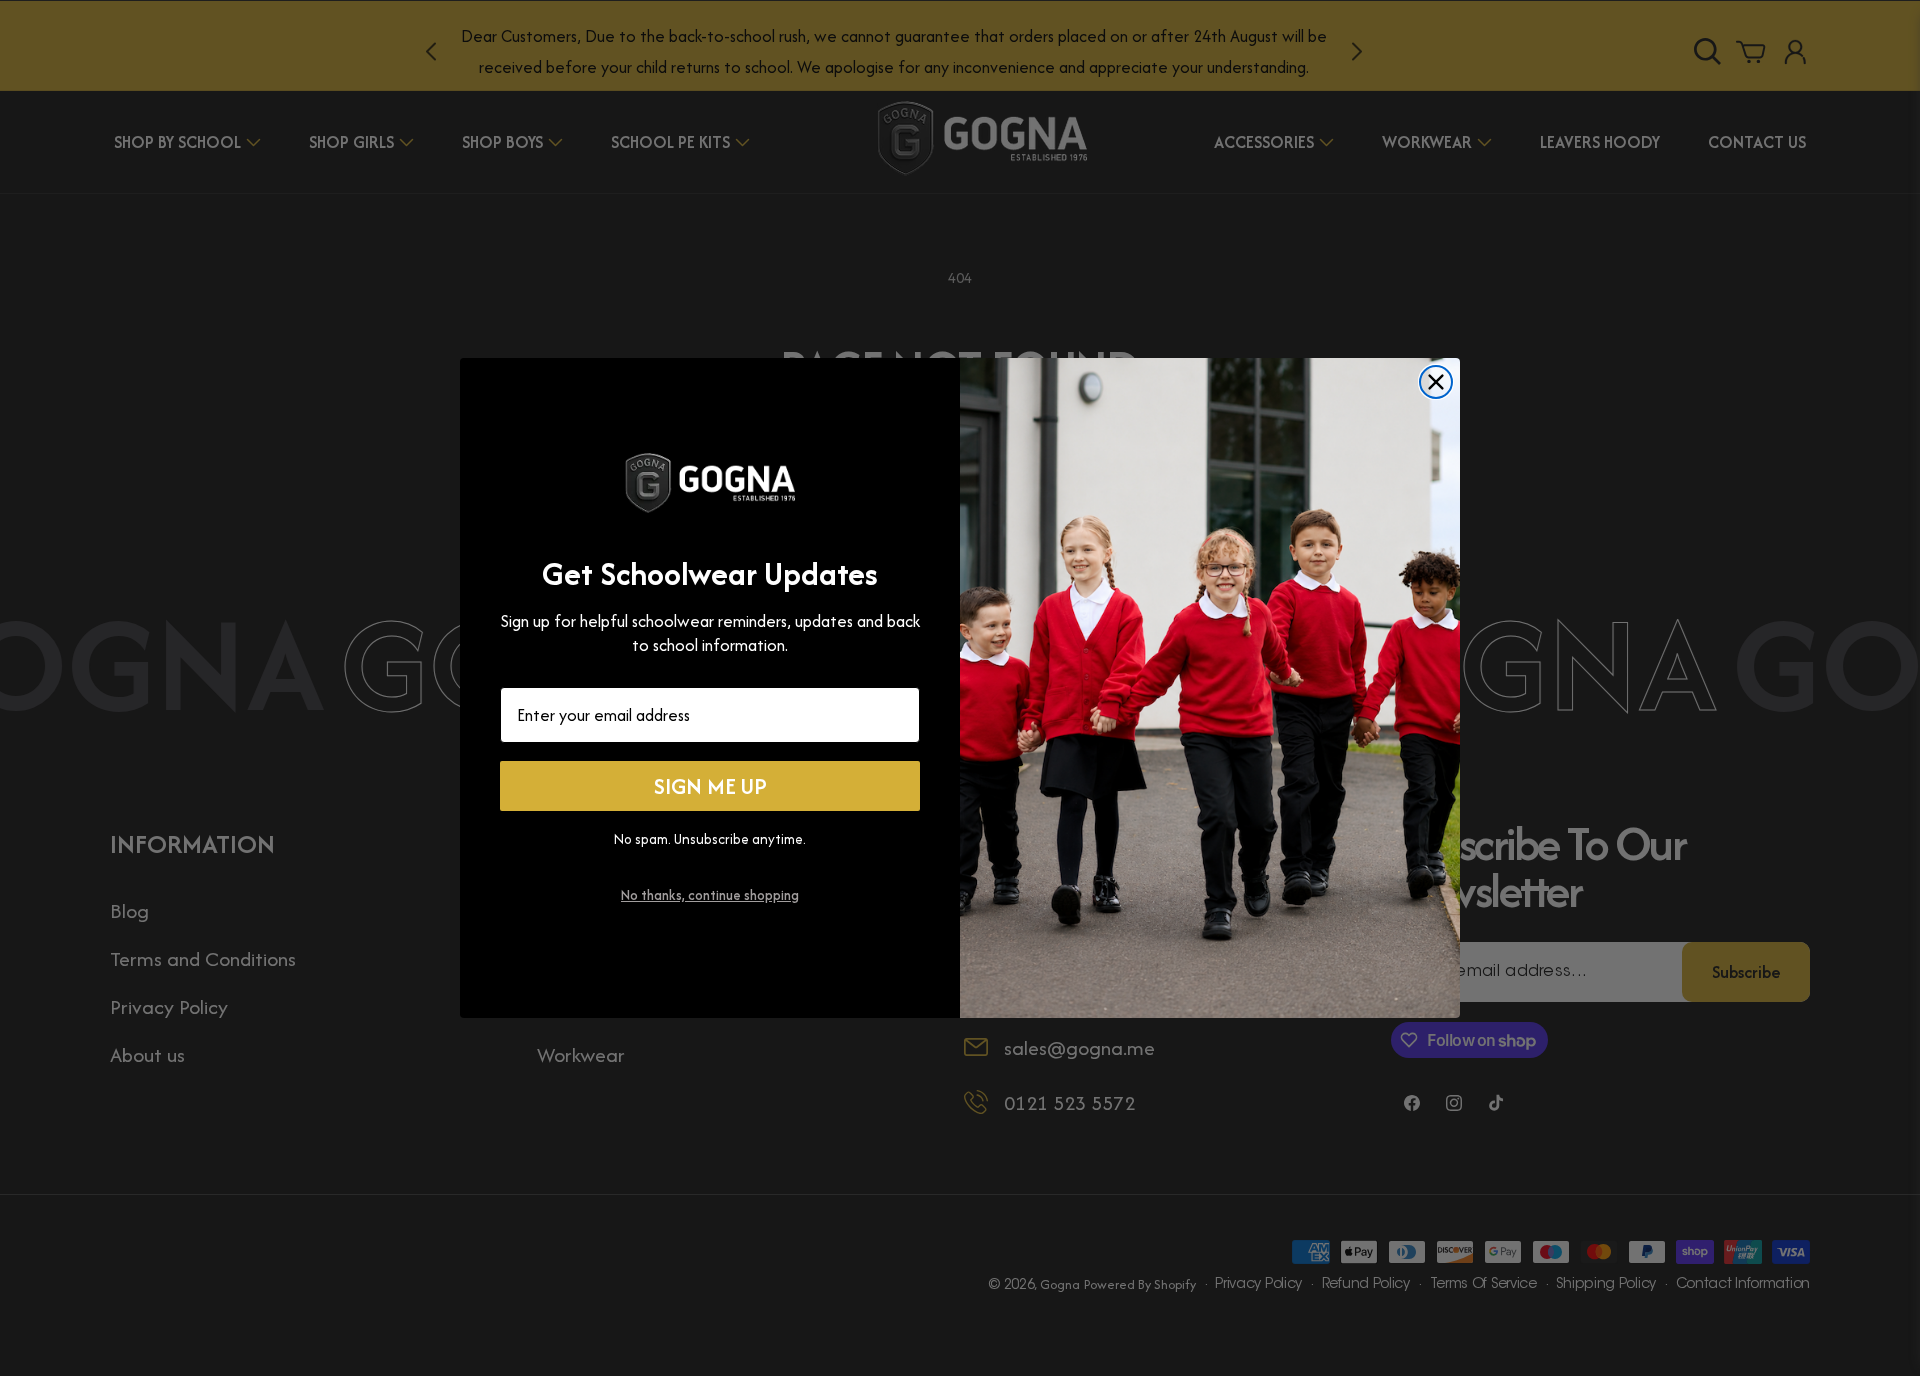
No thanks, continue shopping (710, 895)
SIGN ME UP (710, 786)
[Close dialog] (1436, 382)
